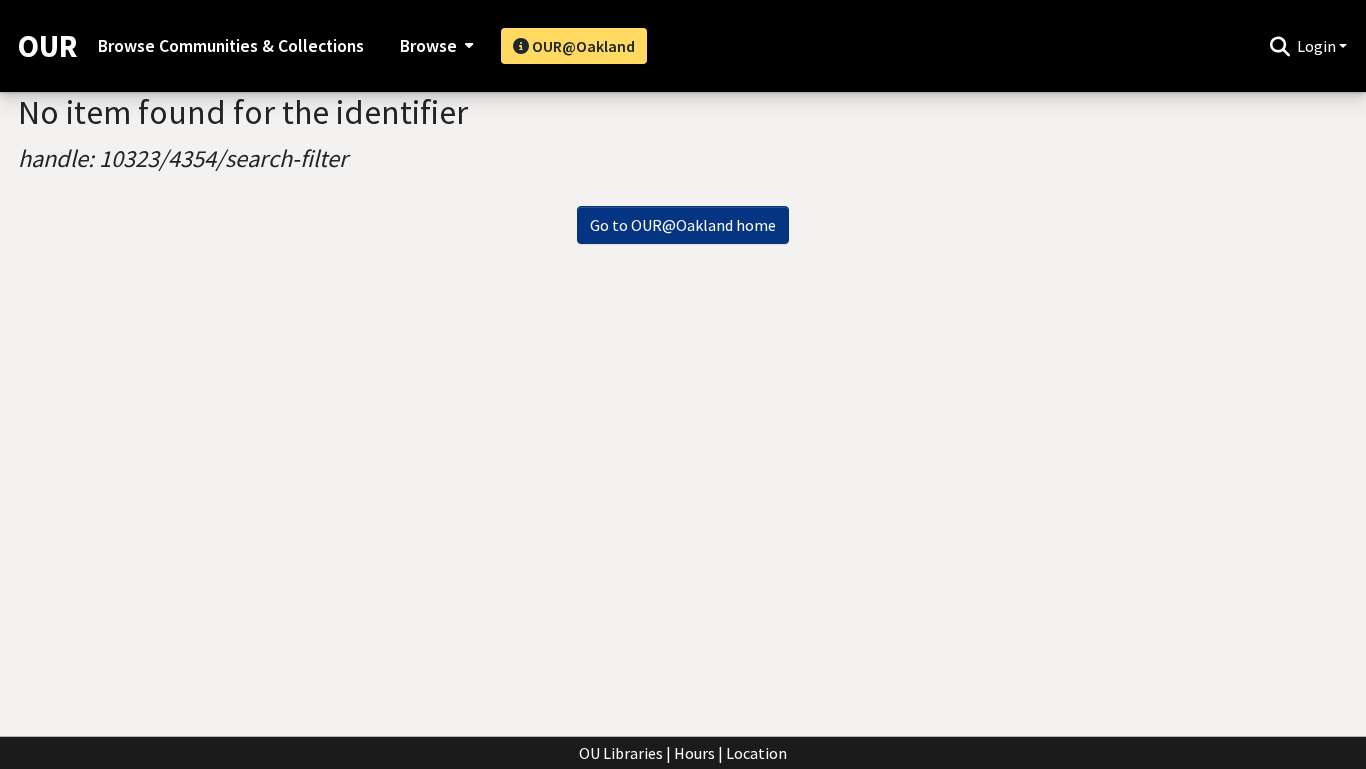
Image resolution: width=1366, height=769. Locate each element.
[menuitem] (434, 46)
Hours (694, 753)
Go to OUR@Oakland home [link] (683, 225)
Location (756, 753)
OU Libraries (621, 753)
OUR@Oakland (582, 46)
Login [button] (1318, 46)
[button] (1279, 46)
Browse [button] (428, 46)
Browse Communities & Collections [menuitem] (231, 46)
